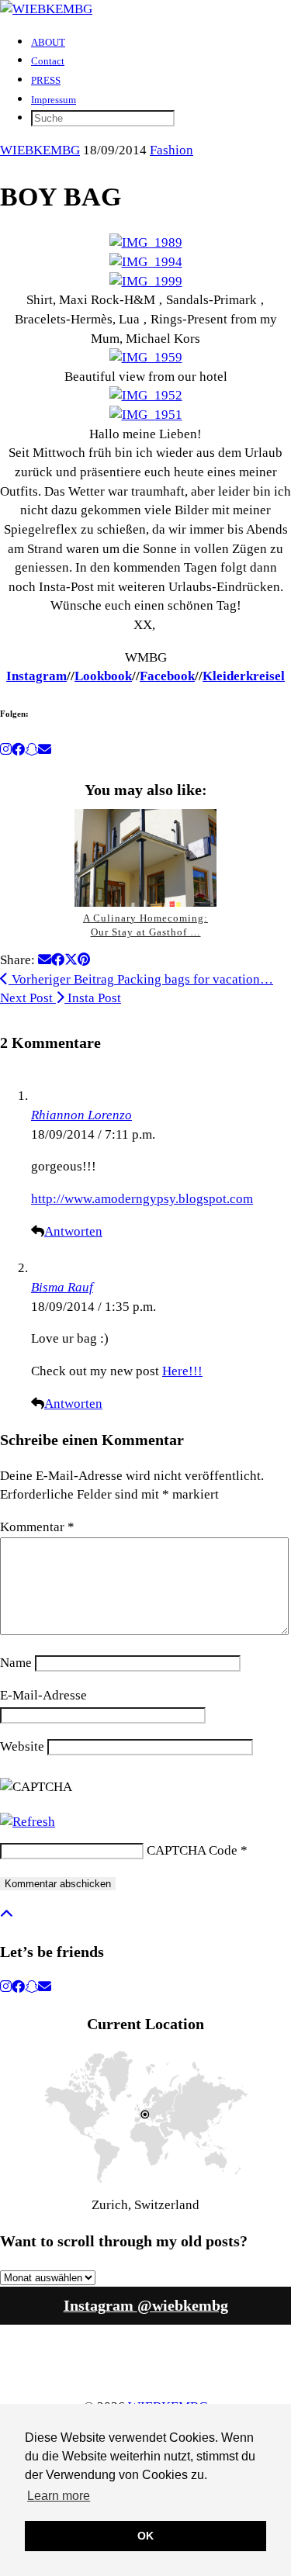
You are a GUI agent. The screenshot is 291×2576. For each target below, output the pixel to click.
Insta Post (61, 998)
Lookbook (103, 676)
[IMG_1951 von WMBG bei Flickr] (146, 415)
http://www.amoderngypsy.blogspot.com (142, 1199)
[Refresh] (28, 1822)
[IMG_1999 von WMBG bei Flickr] (146, 281)
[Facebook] (18, 750)
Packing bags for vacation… (141, 979)
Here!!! (182, 1371)
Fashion (171, 150)
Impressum (54, 100)
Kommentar (37, 1527)
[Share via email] (45, 960)
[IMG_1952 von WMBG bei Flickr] (146, 395)
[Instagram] (6, 750)
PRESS (46, 80)
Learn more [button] (59, 2496)
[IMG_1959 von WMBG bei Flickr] (146, 357)
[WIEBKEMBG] (46, 9)
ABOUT (48, 42)
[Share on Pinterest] (84, 960)
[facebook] (18, 1987)
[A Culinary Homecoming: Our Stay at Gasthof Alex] (146, 858)
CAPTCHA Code (192, 1850)
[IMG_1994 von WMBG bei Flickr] (146, 262)
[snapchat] (31, 1987)
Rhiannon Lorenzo (81, 1115)
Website (22, 1746)
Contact (48, 61)
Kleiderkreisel (244, 676)
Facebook (167, 676)
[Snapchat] (31, 750)
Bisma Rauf (62, 1287)
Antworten (73, 1231)
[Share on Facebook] (58, 960)
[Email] (45, 750)
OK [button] (145, 2536)
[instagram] (6, 1987)
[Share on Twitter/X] (71, 960)
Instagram (36, 676)
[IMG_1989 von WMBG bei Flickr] (146, 242)
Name (16, 1663)
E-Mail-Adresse (43, 1695)
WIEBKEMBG (40, 150)
